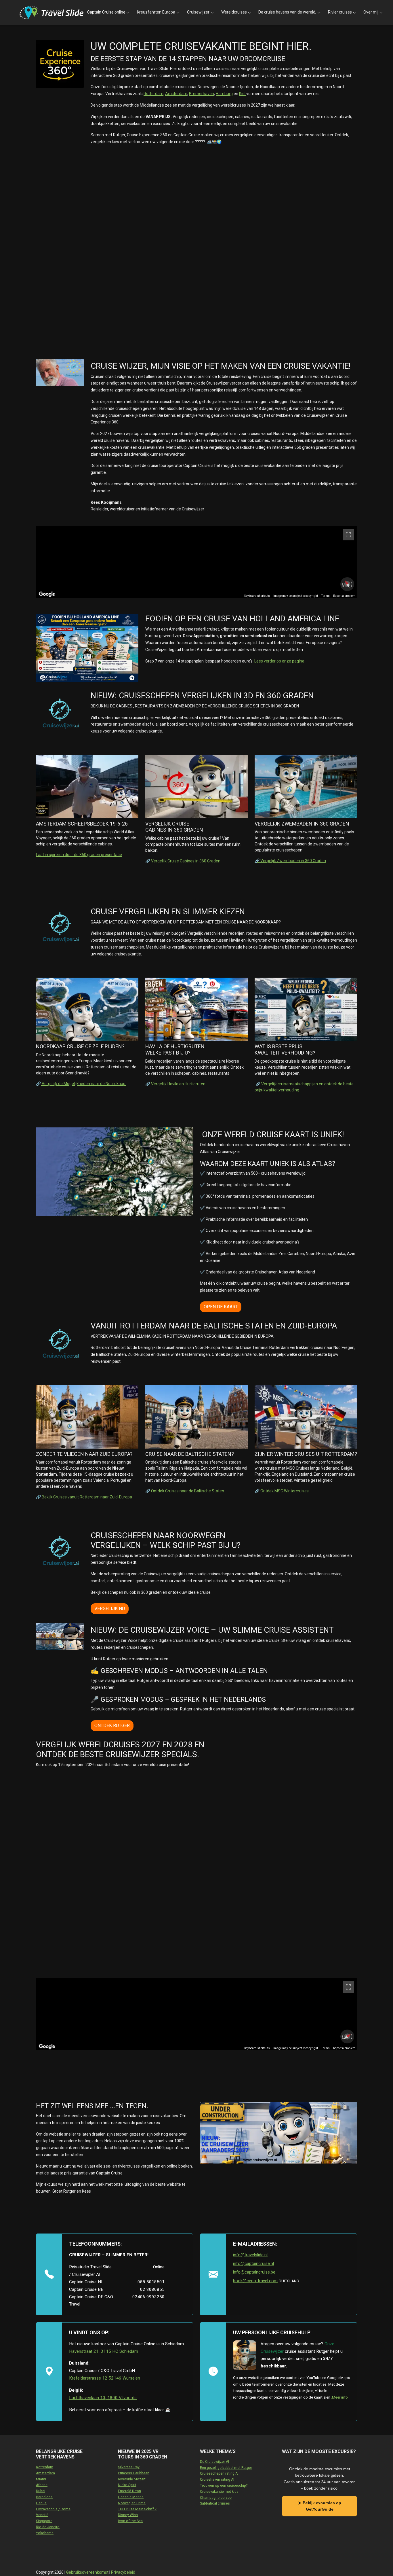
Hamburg (224, 94)
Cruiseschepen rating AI (219, 2473)
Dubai (41, 2491)
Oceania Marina (131, 2497)
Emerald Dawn (129, 2491)
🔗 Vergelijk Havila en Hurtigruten (175, 1084)
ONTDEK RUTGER (112, 1726)
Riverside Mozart (132, 2479)
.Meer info (339, 2397)
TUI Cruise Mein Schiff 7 (137, 2509)
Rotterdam (45, 2467)
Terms (326, 596)
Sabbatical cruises (215, 2503)
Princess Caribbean (134, 2473)
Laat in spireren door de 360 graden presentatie (79, 855)
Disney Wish (128, 2515)
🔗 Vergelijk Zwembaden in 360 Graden (290, 861)
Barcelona (44, 2497)
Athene (42, 2485)
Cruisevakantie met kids (219, 2492)
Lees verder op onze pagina (279, 661)
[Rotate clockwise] (352, 584)
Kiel (243, 94)
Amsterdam (176, 94)
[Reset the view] (347, 584)
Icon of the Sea (130, 2521)
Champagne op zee (216, 2498)
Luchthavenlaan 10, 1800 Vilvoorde (103, 2398)
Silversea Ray (129, 2467)
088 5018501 (151, 2282)
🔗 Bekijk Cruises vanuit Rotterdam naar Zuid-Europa (84, 1497)
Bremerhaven (202, 94)
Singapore (44, 2521)
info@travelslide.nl (250, 2255)
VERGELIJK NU (110, 1609)
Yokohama (45, 2533)
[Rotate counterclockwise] (342, 584)
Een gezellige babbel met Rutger (226, 2468)
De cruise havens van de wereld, (287, 12)
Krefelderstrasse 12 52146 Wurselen (105, 2378)
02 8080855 (152, 2289)
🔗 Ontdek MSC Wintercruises (282, 1491)
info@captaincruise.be (254, 2272)
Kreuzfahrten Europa (156, 12)
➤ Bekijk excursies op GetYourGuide (320, 2506)
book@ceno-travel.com (255, 2281)
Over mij (371, 12)
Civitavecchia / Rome (53, 2509)
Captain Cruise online (106, 12)
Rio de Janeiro (48, 2527)
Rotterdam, (154, 94)
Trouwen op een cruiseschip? (224, 2486)
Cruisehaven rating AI (217, 2480)
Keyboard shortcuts (257, 596)
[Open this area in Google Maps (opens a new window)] (47, 594)
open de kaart (221, 1307)
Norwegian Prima (132, 2503)
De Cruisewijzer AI (214, 2462)
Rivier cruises (340, 12)
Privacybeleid (123, 2572)
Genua (41, 2503)
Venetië (42, 2515)
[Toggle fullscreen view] (348, 535)
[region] (197, 562)
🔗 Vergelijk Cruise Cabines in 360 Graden (183, 861)
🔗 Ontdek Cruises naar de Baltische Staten (185, 1491)
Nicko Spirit (127, 2485)
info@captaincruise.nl (253, 2263)
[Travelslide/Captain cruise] (51, 13)
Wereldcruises (234, 12)
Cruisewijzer (198, 12)
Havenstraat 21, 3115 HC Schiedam (104, 2351)
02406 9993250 (148, 2297)
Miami (41, 2479)
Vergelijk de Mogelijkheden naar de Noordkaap (84, 1084)
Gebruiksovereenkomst (88, 2572)
